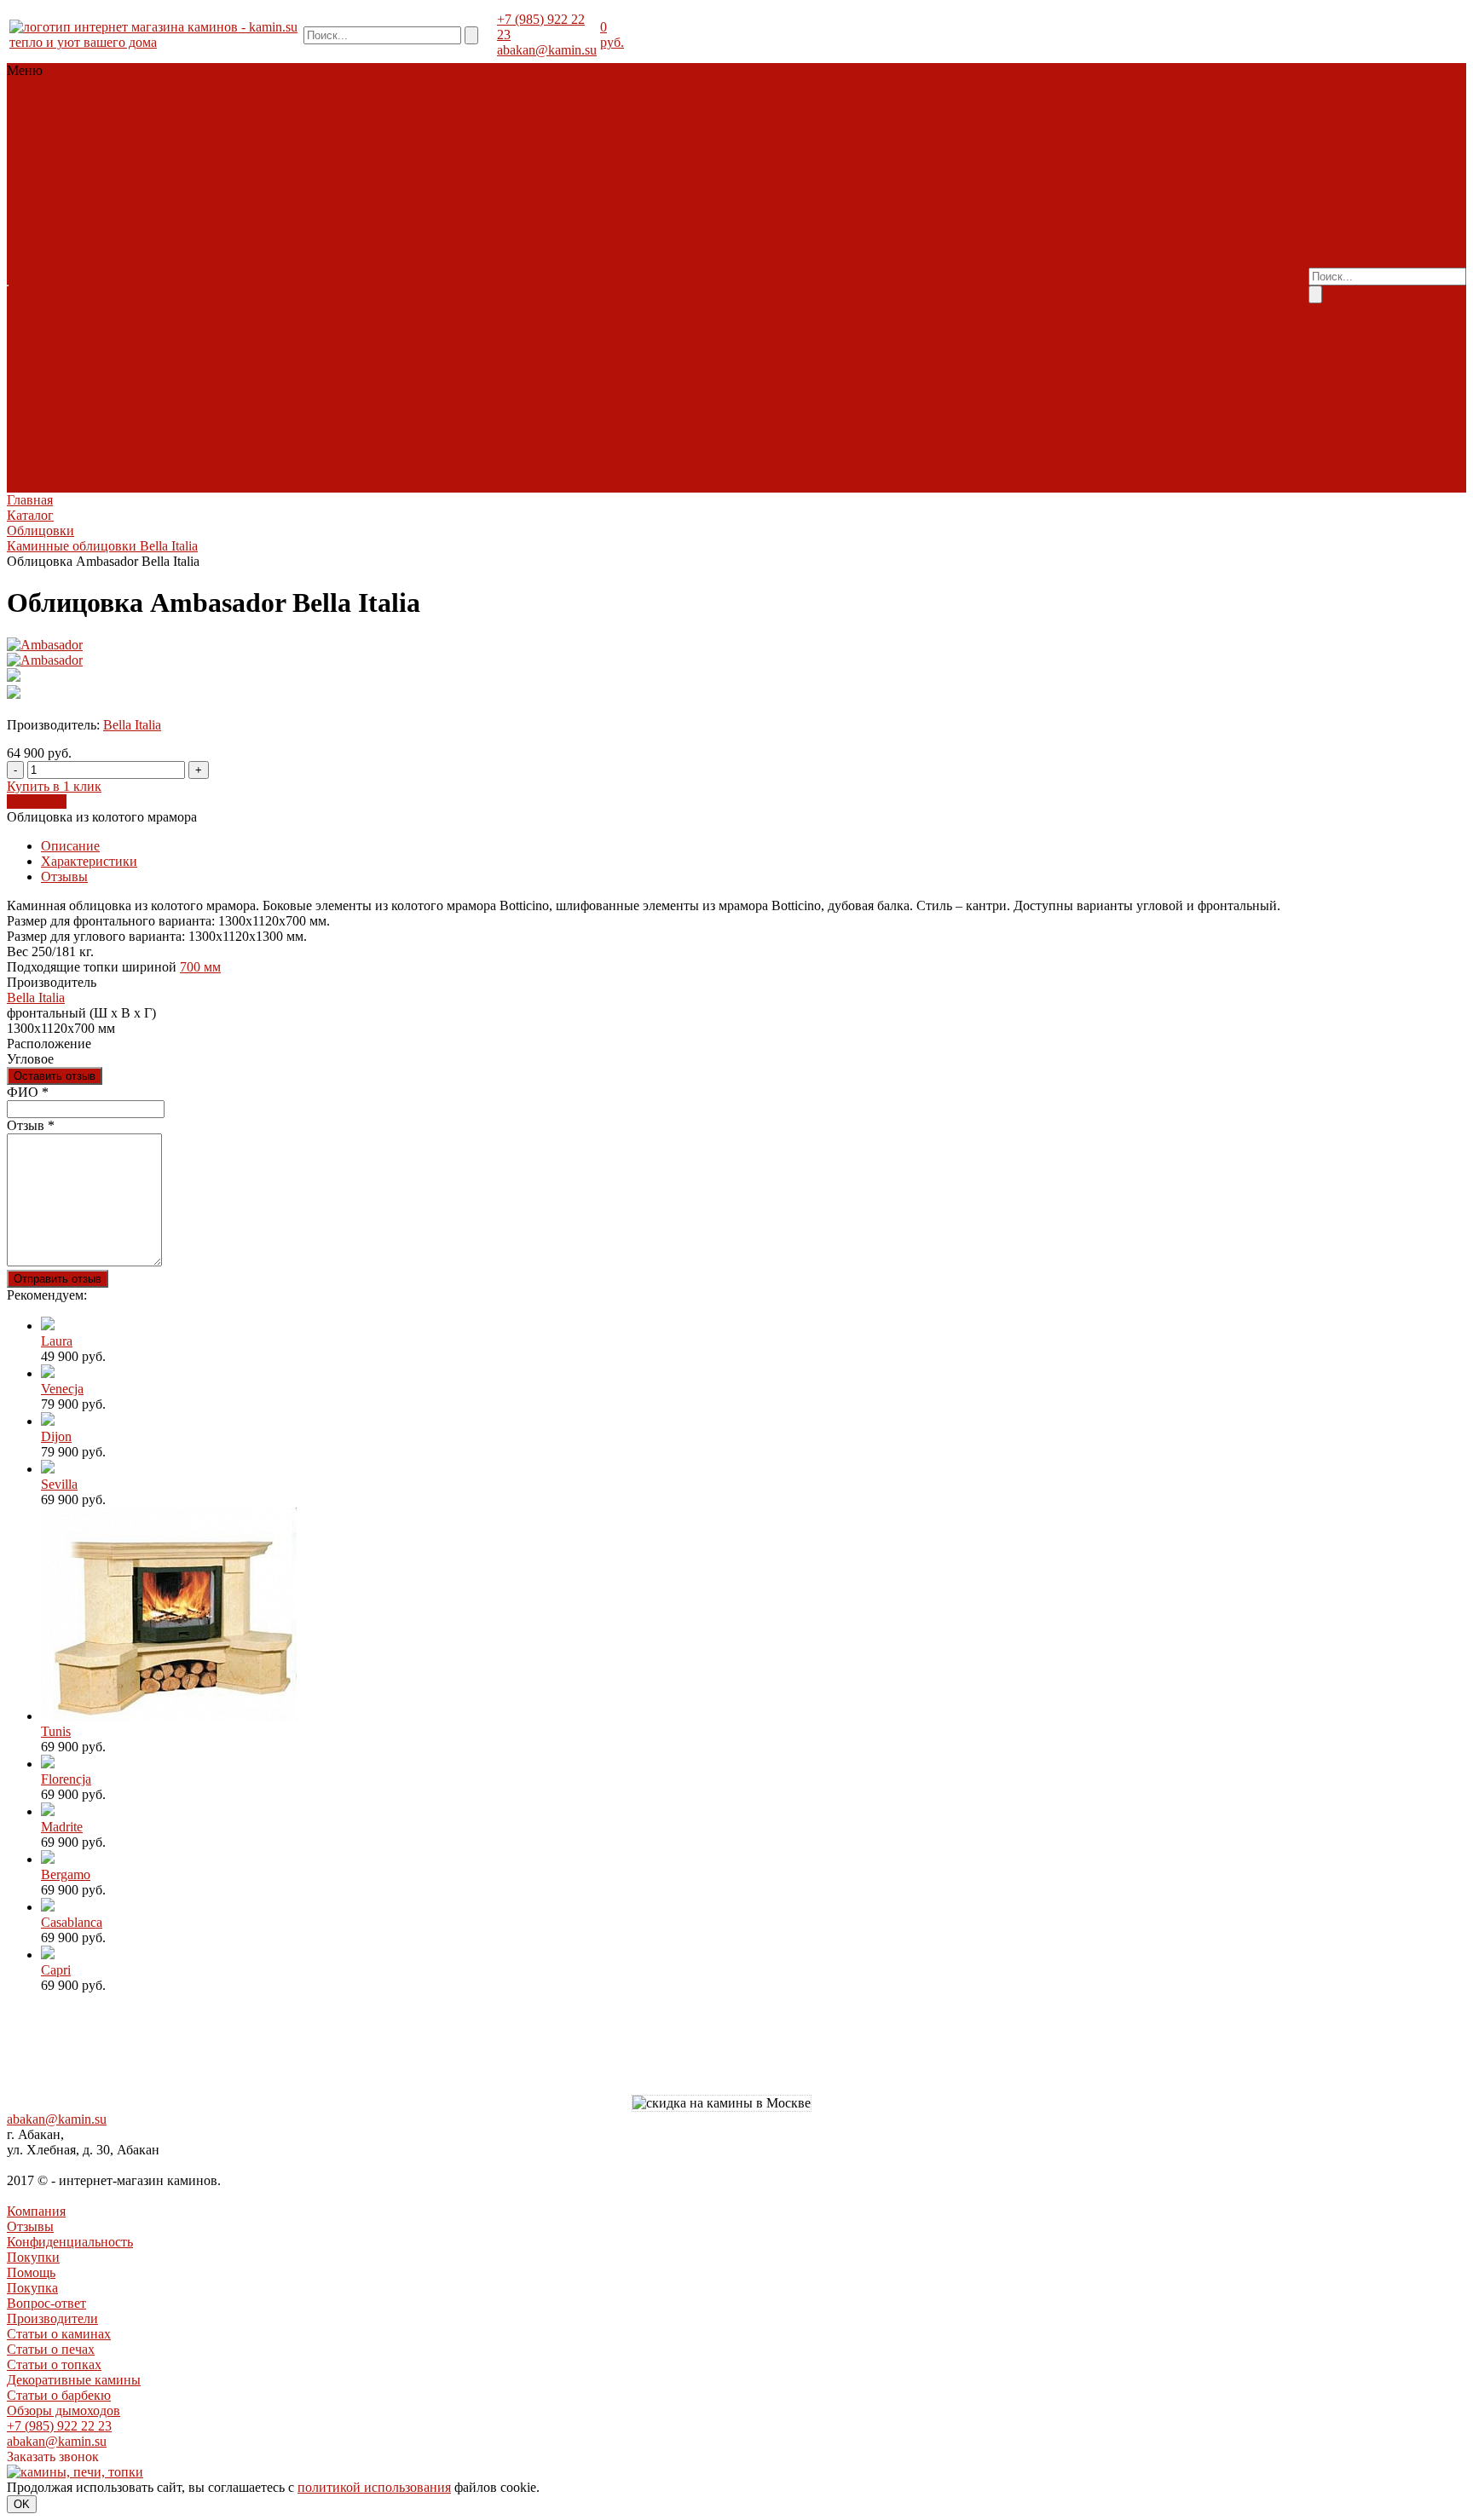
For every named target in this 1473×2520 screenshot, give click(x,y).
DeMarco (150, 362)
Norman (31, 423)
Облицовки (82, 101)
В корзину (37, 802)
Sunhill (127, 270)
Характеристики (89, 861)
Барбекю (168, 116)
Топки (27, 101)
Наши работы (422, 277)
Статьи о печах (937, 254)
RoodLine (36, 208)
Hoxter (176, 178)
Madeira (31, 270)
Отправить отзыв (58, 1279)
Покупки (33, 2257)
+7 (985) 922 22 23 (59, 2426)
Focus (25, 392)
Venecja (62, 1389)
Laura (57, 1341)
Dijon (56, 1436)
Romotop (196, 193)
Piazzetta (143, 193)
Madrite (62, 1827)
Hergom (157, 300)
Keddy (82, 316)
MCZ (101, 193)
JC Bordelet (76, 392)
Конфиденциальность (70, 2242)
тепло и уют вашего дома (83, 42)
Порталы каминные (211, 101)
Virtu (211, 392)
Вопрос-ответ (880, 239)
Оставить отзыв (55, 1076)
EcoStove (105, 300)
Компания (36, 2211)
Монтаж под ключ (326, 277)
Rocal (127, 392)
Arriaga (29, 362)
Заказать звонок (53, 2457)
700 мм (200, 967)
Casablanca (72, 1922)
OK (22, 2504)
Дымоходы (228, 116)
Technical (35, 224)
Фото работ (95, 147)
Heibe (25, 484)
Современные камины (74, 116)
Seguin (130, 208)
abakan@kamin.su (547, 50)
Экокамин (131, 224)
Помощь (31, 2272)
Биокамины (43, 132)
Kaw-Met (35, 316)
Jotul (235, 300)
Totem (81, 224)
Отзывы (64, 877)
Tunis (56, 1731)
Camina (124, 254)
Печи (135, 101)
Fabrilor (132, 178)
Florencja (66, 1779)
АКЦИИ (34, 147)
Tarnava (232, 208)
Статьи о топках (54, 2364)
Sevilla (59, 1484)
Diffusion (82, 178)
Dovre (59, 300)
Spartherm (179, 208)
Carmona (204, 362)
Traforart (170, 392)
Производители (969, 239)
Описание (70, 846)
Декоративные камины (896, 270)
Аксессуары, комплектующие (166, 132)
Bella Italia (71, 254)
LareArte (227, 254)
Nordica (126, 316)
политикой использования (374, 2487)
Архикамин (87, 362)
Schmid (87, 208)
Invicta (216, 178)
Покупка (812, 239)
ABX (23, 254)
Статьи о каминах (838, 254)
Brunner (31, 178)
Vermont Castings (56, 331)
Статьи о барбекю (59, 2395)
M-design (57, 193)
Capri (56, 1970)
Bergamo (66, 1874)
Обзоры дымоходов (895, 285)
